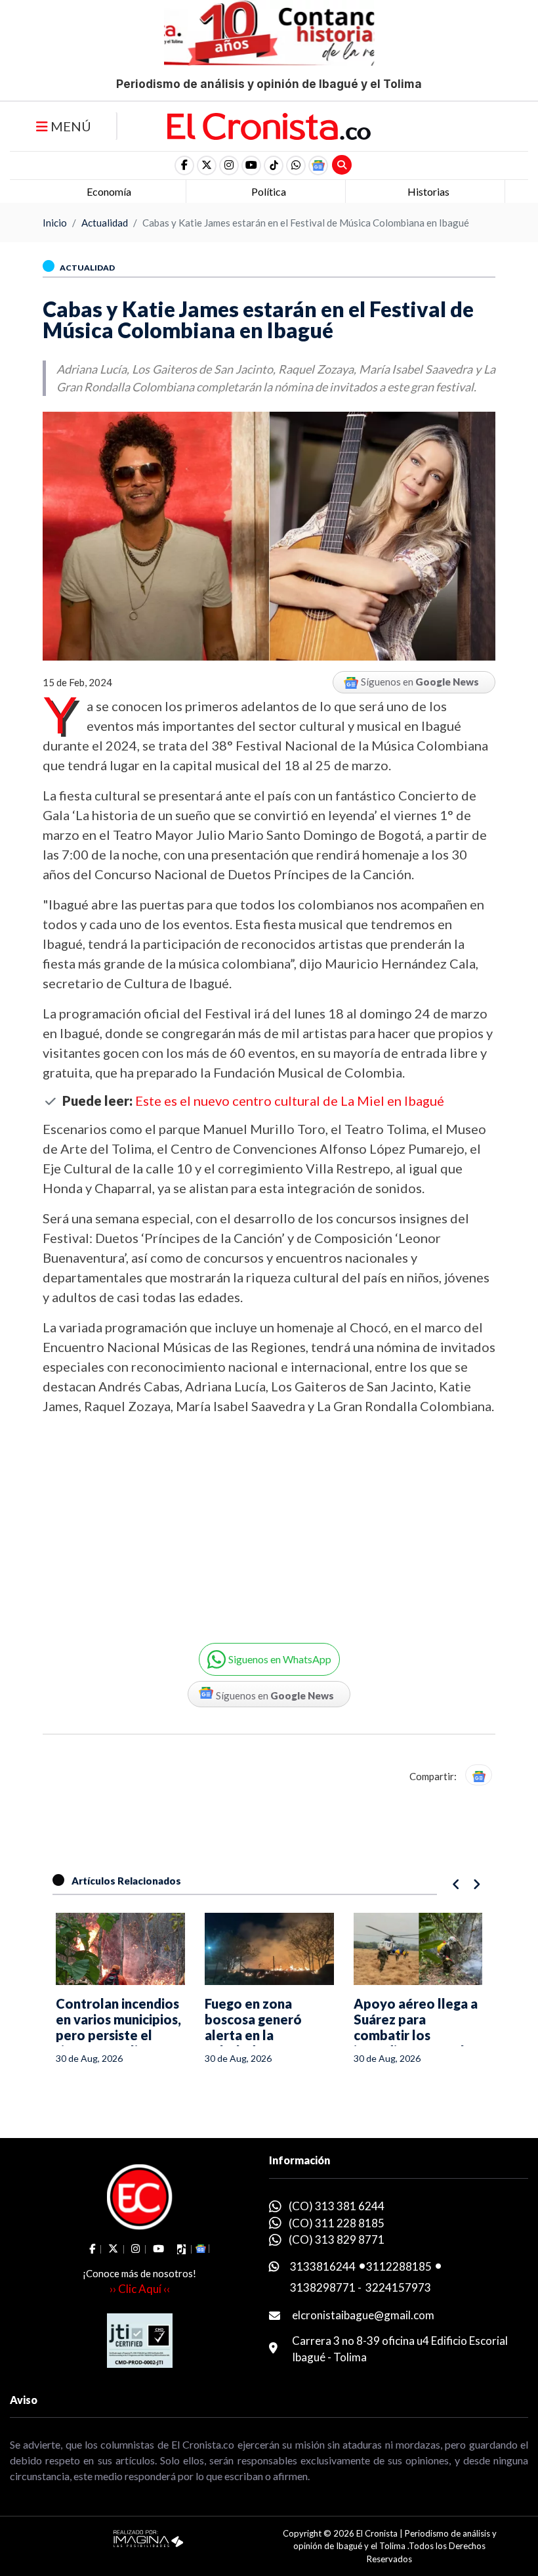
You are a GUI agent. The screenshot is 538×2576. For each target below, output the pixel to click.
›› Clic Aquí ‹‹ (140, 2289)
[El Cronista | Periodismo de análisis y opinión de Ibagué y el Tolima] (269, 125)
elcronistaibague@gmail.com (363, 2315)
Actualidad (105, 223)
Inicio (55, 223)
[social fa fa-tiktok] (274, 165)
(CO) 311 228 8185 (337, 2223)
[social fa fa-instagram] (229, 165)
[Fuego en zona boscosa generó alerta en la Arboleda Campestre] (124, 1949)
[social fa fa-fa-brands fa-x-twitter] (207, 165)
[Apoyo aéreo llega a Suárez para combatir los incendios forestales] (273, 1949)
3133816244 (323, 2266)
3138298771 (323, 2287)
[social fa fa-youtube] (251, 165)
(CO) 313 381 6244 (337, 2206)
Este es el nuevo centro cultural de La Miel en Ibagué (290, 1101)
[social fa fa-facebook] (184, 165)
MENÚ (70, 126)
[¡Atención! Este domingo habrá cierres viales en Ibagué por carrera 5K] (422, 1949)
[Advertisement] (151, 1519)
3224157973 (398, 2287)
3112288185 (399, 2266)
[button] (296, 165)
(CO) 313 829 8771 (337, 2239)
